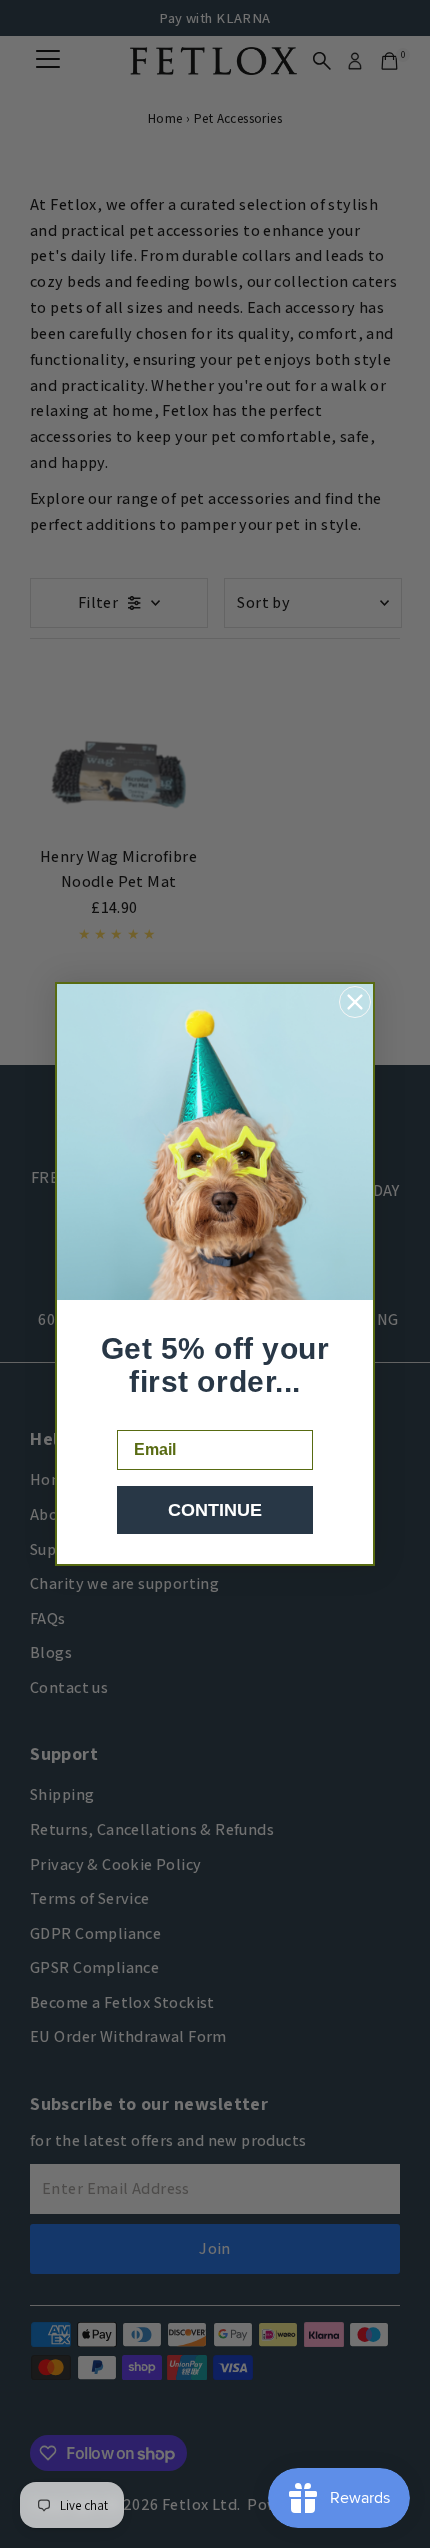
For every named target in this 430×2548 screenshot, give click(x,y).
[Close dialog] (355, 1002)
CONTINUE (215, 1510)
